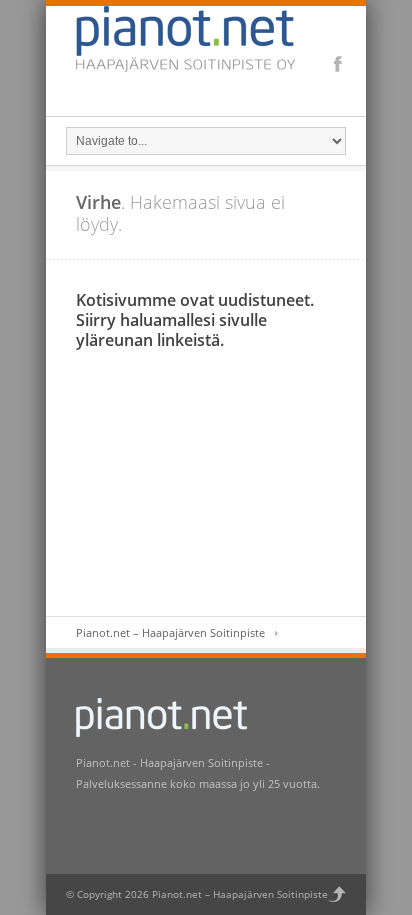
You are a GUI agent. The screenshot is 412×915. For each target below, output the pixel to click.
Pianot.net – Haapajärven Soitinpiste (170, 632)
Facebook (338, 64)
